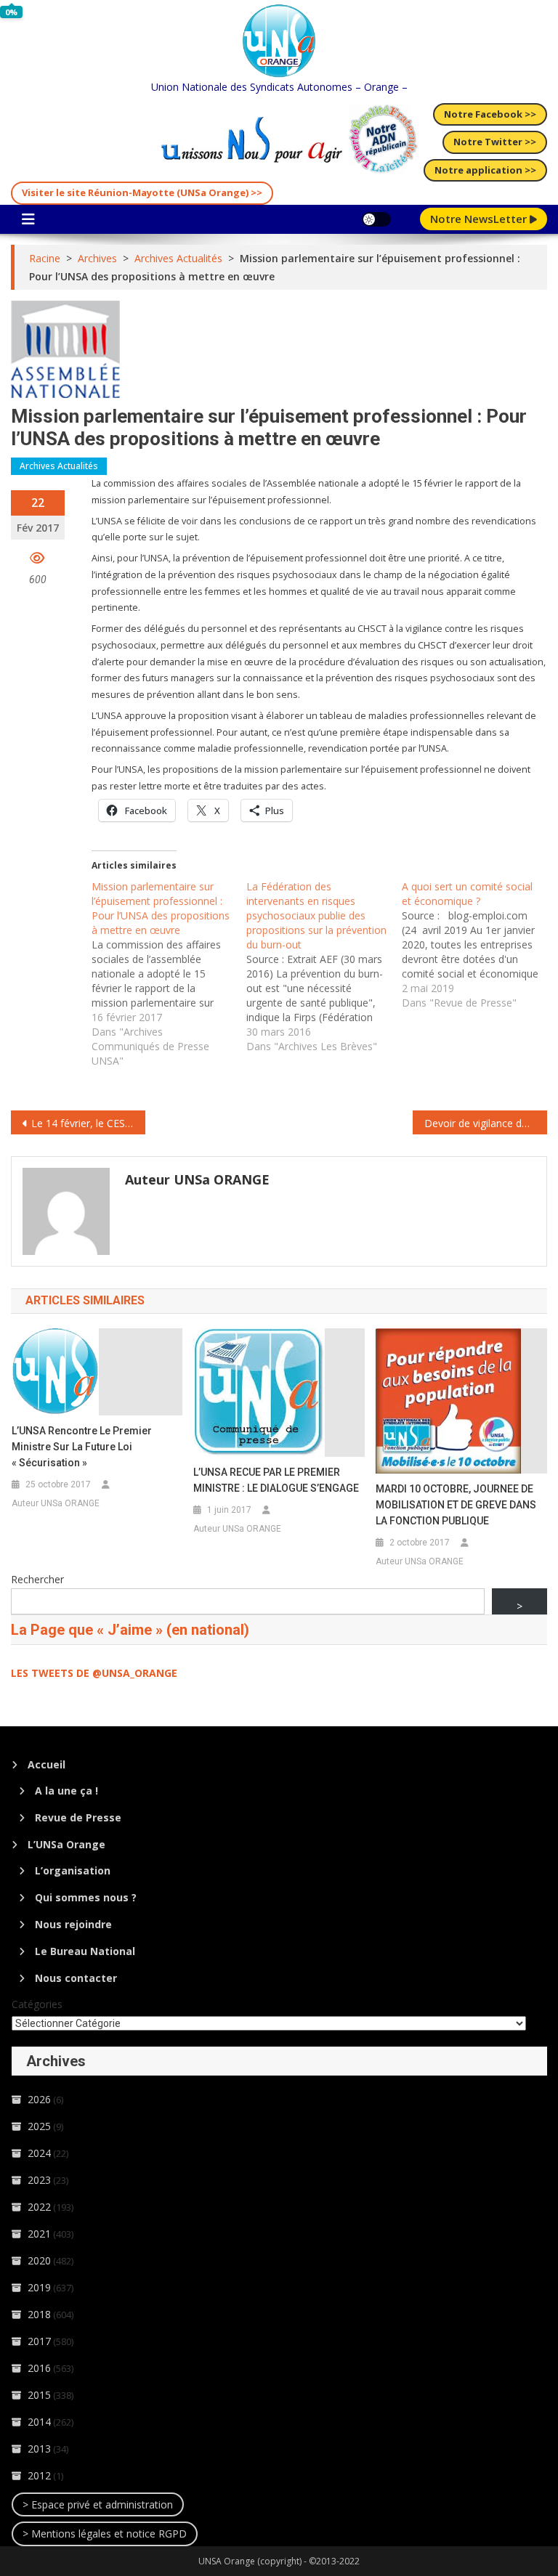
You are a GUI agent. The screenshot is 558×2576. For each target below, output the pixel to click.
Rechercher (37, 1579)
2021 (39, 2234)
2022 (39, 2207)
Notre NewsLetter (480, 219)
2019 (39, 2287)
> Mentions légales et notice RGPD (105, 2534)
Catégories (37, 2004)
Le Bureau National (85, 1951)
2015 (39, 2395)
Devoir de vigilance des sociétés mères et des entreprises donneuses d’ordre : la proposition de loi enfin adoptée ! (485, 1123)
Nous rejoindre (73, 1924)
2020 (39, 2260)
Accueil (46, 1764)
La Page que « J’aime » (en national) (130, 1630)
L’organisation (73, 1870)
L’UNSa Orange (66, 1844)
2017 (39, 2341)
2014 (39, 2422)
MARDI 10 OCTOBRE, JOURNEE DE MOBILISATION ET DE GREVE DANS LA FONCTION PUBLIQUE (456, 1505)
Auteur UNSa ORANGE (197, 1179)
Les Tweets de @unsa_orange (94, 1673)
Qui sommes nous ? (86, 1897)
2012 (39, 2475)
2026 (39, 2099)
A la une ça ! (66, 1791)
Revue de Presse (78, 1817)
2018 (39, 2314)
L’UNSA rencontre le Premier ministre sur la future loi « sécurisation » (82, 1447)
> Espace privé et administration (98, 2504)
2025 (39, 2126)
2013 (39, 2449)
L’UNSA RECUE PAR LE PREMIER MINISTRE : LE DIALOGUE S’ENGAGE (276, 1480)
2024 (39, 2153)
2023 (39, 2180)
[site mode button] (376, 219)
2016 (39, 2368)
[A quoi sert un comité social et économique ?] (479, 945)
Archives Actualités (59, 466)
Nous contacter (76, 1978)
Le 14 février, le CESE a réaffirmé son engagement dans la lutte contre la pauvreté (88, 1123)
